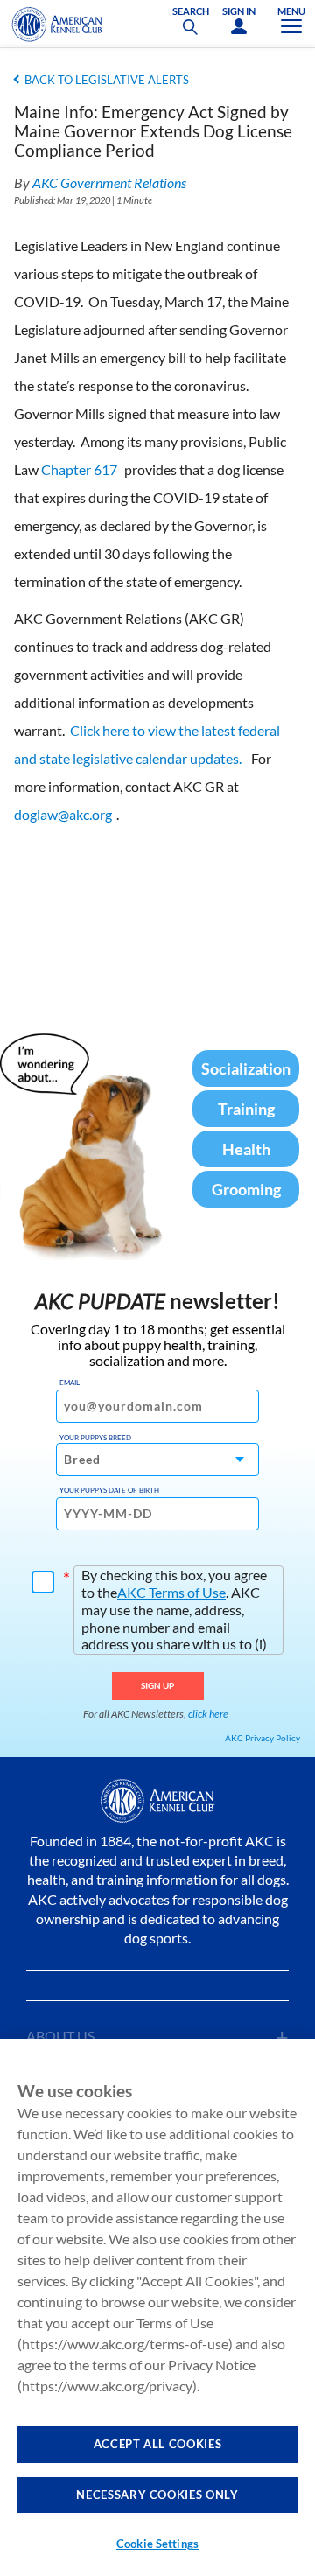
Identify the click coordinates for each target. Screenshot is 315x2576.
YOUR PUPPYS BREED (95, 1438)
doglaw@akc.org (63, 814)
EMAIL (70, 1382)
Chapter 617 (79, 469)
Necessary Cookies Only (157, 2495)
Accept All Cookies (158, 2444)
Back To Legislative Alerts (107, 80)
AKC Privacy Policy (262, 1738)
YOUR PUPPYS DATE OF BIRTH (109, 1490)
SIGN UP (158, 1685)
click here (208, 1714)
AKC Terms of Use (171, 1592)
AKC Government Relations (109, 182)
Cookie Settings (157, 2544)
